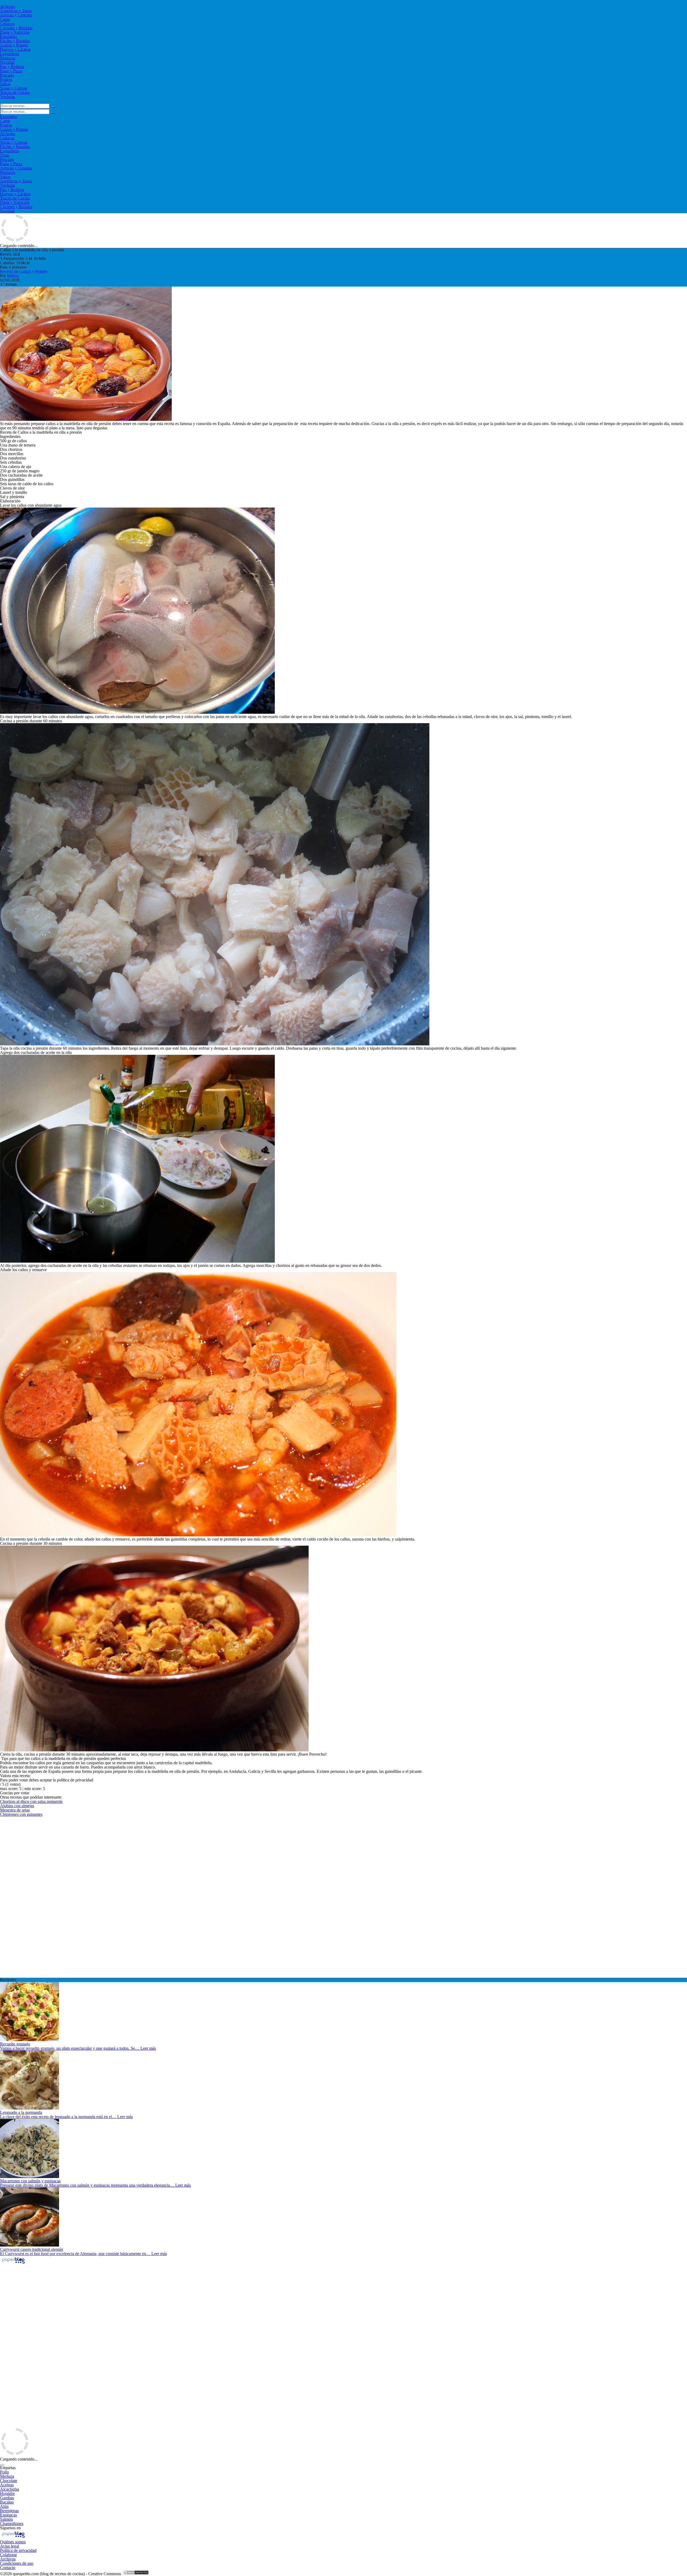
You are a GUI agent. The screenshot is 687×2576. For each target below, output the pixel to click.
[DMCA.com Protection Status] (136, 2574)
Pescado (7, 75)
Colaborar (8, 2555)
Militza (13, 276)
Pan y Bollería (12, 66)
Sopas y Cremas (14, 88)
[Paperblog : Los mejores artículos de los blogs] (13, 2263)
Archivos (8, 2559)
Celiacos (7, 23)
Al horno (8, 6)
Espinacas (8, 2515)
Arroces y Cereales (16, 15)
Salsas (5, 84)
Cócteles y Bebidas (16, 28)
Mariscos (8, 58)
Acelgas (7, 2485)
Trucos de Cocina (15, 92)
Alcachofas (10, 2489)
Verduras (8, 97)
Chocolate (9, 2481)
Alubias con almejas (17, 1806)
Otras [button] (5, 155)
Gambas (7, 2498)
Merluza (7, 2476)
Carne (5, 19)
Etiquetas (8, 2468)
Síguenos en (10, 2528)
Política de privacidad (18, 2550)
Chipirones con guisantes (21, 1814)
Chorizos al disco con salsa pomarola (31, 1801)
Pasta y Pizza (11, 71)
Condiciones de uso (17, 2563)
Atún (4, 2506)
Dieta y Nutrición (15, 32)
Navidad (7, 62)
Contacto (8, 2568)
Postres (6, 79)
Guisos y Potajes (14, 45)
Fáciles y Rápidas (15, 41)
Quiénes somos (13, 2542)
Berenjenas (9, 2511)
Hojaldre (7, 2493)
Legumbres (10, 54)
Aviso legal (10, 2546)
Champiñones (12, 2524)
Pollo (4, 2472)
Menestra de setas (15, 1810)
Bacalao (7, 2502)
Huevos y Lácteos (15, 49)
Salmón (6, 2519)
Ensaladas (8, 36)
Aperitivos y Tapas (16, 11)
